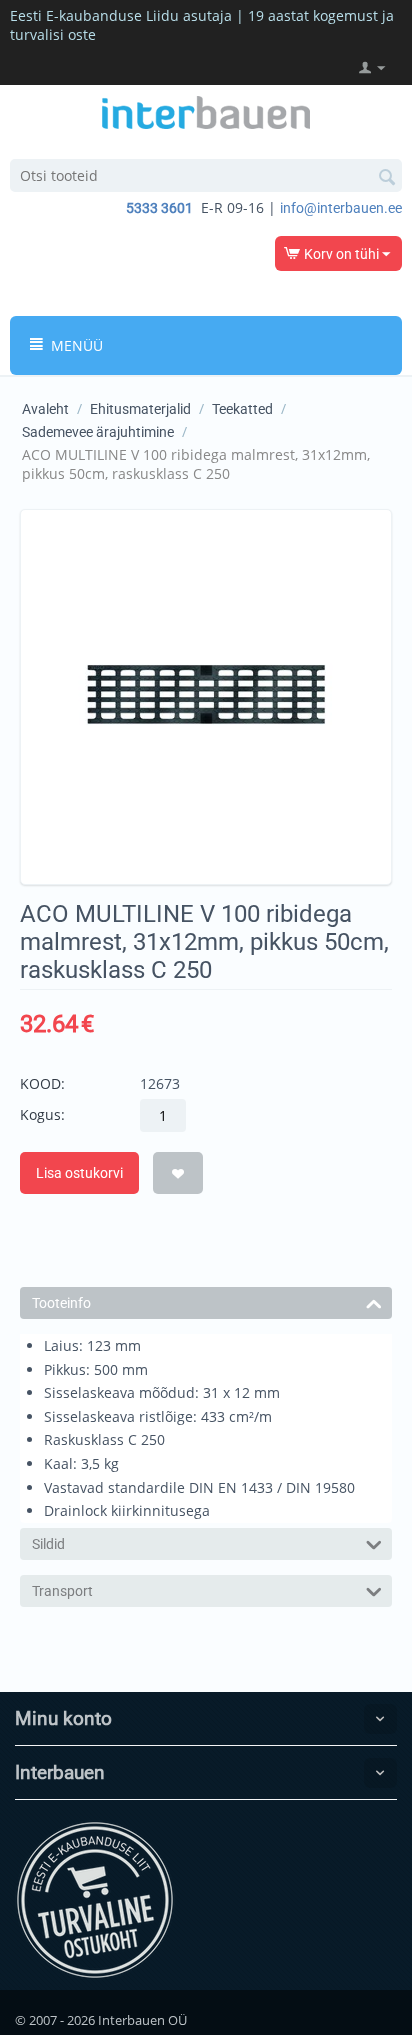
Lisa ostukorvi (79, 1173)
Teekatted (242, 409)
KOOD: (42, 1083)
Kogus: (42, 1114)
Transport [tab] (62, 1591)
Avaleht (45, 409)
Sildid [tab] (48, 1544)
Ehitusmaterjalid (140, 409)
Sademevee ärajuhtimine (98, 432)
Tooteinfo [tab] (61, 1303)
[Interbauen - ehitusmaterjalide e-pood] (206, 111)
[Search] (387, 177)
